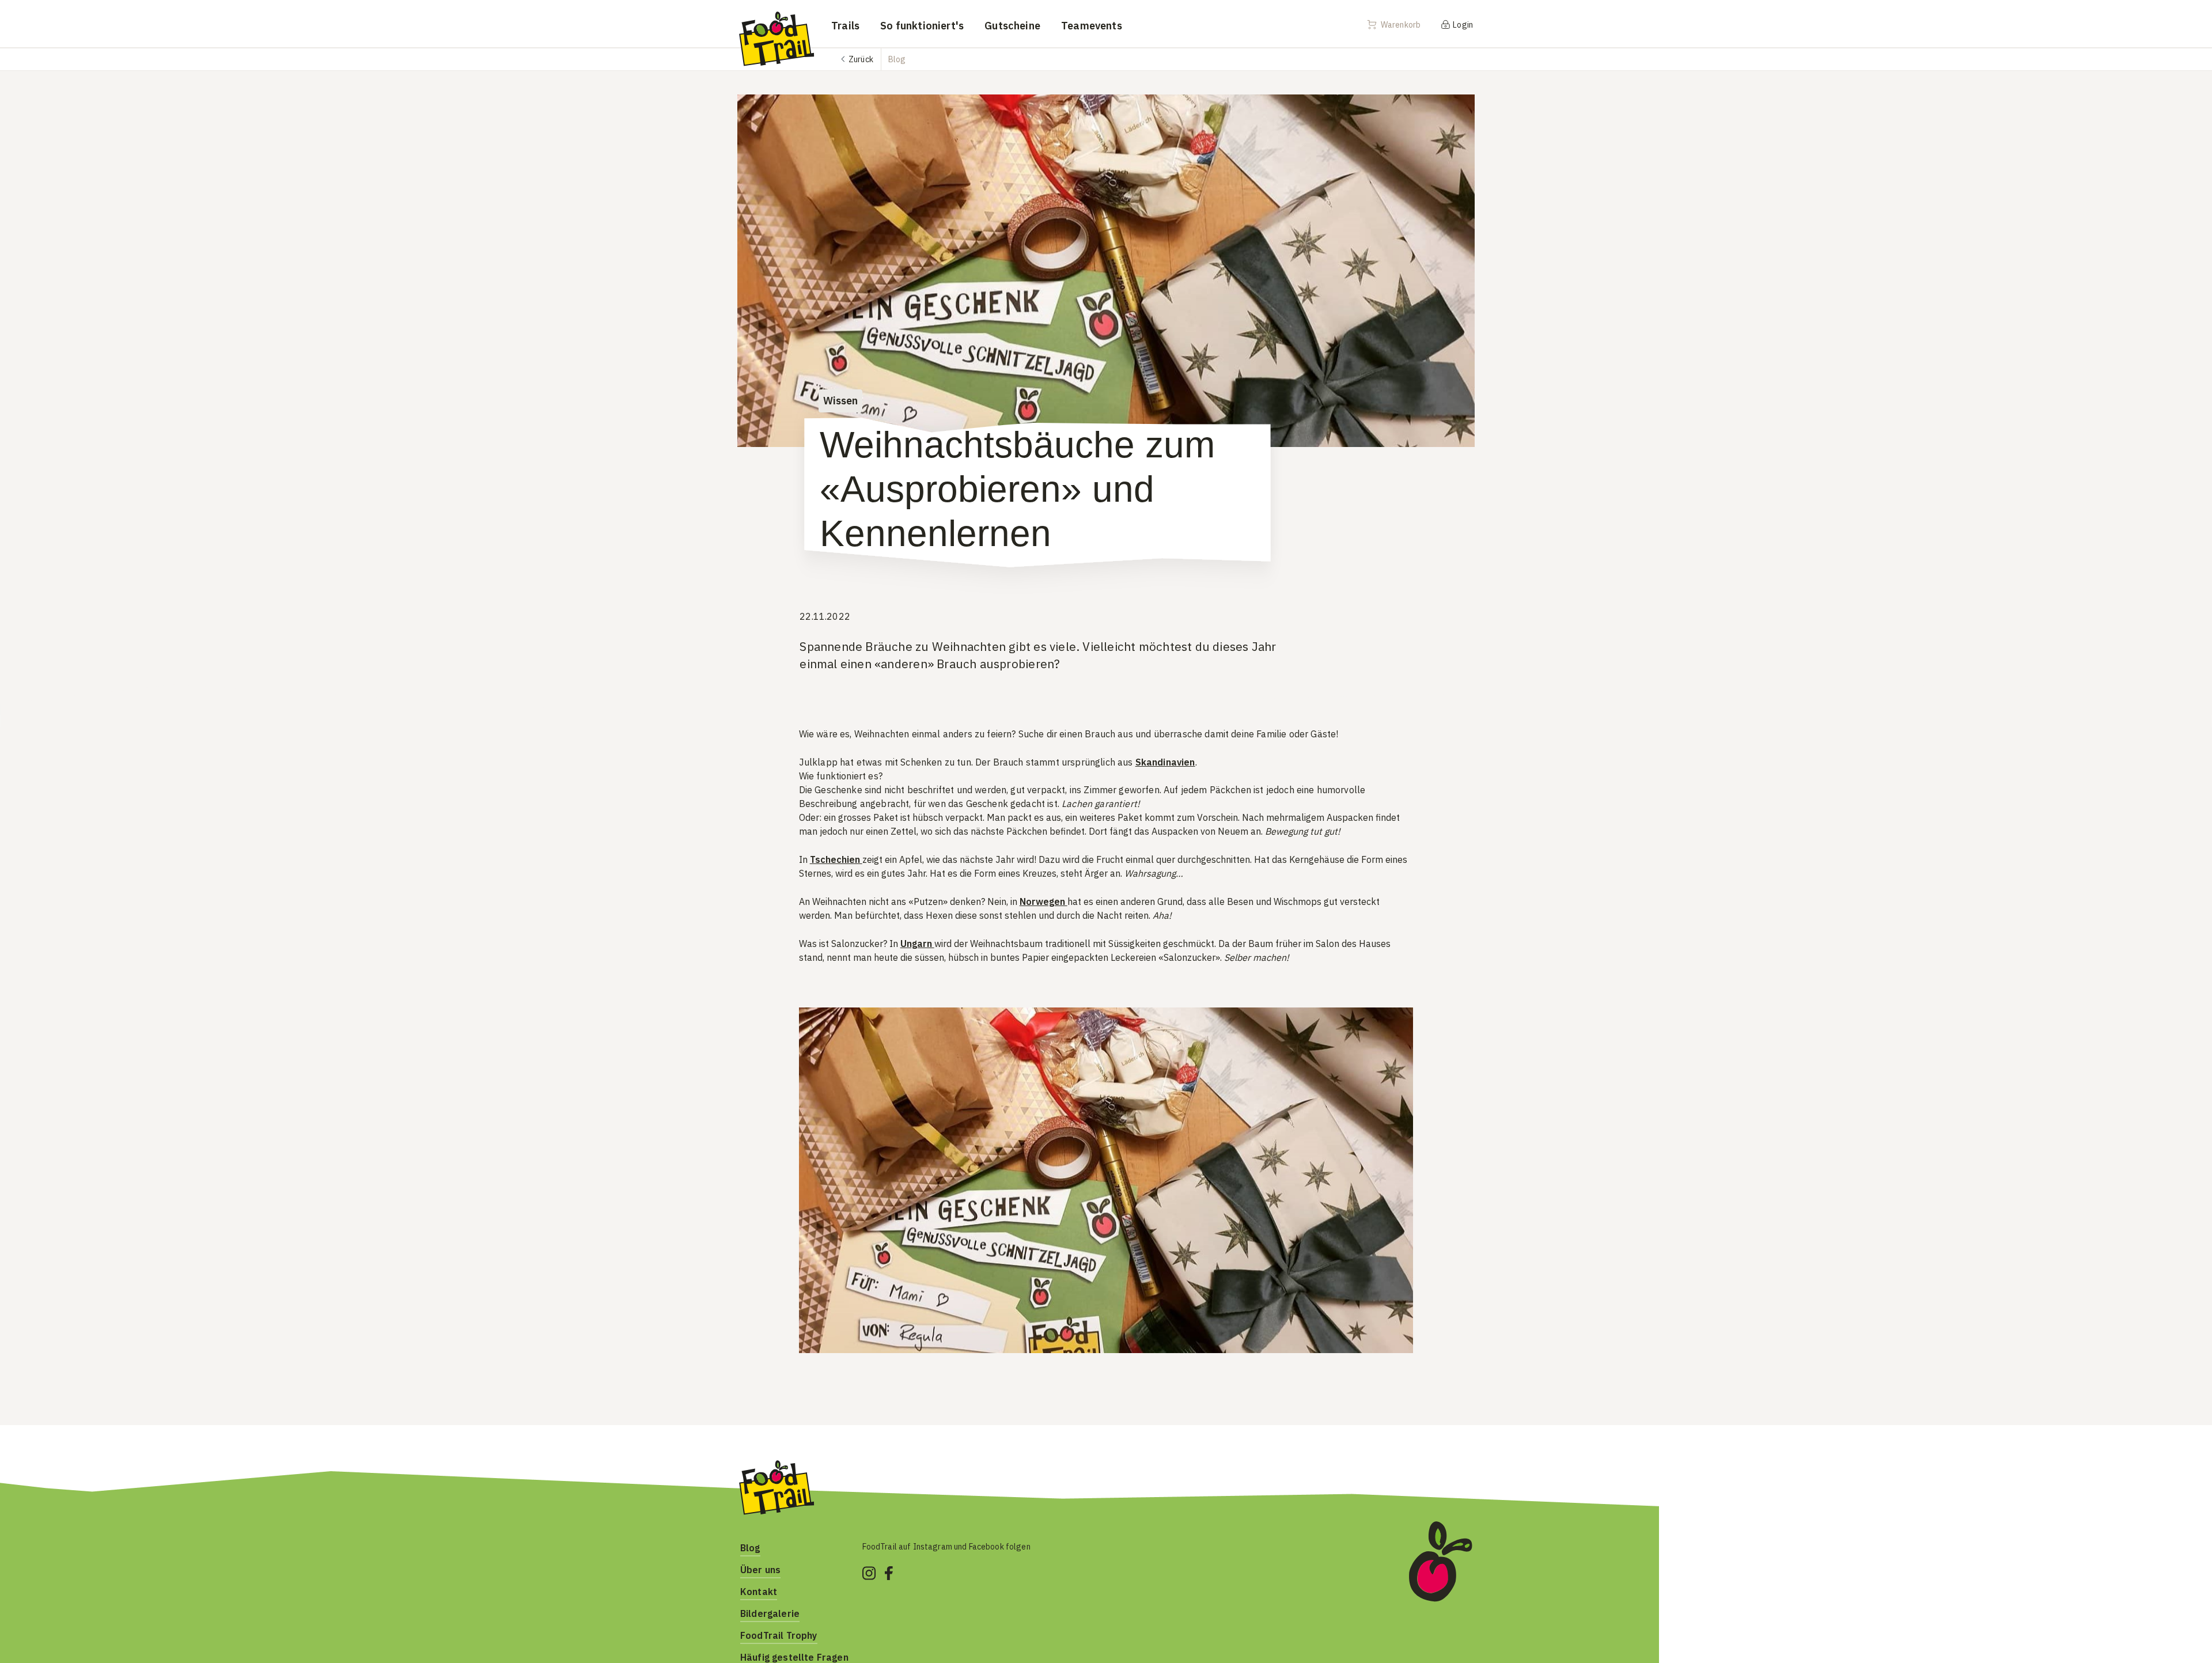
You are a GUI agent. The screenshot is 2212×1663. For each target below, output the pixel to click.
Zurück (861, 59)
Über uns (760, 1570)
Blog (750, 1548)
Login (1462, 25)
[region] (1106, 1180)
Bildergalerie (770, 1613)
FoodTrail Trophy (779, 1635)
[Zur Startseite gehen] (776, 38)
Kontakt (759, 1592)
